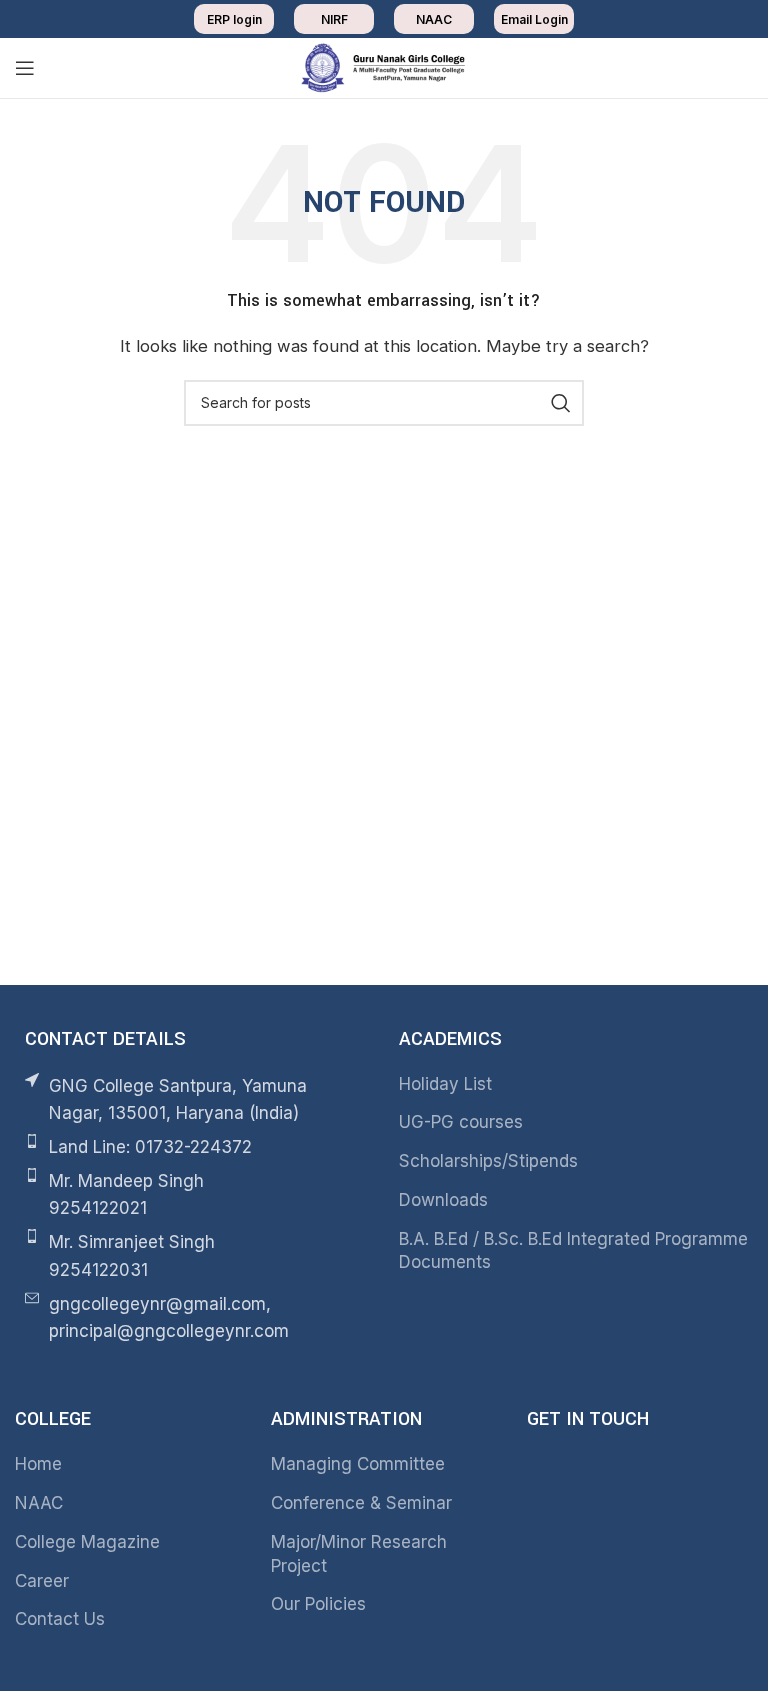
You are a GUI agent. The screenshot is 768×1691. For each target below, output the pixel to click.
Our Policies (318, 1604)
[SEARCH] (561, 403)
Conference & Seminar (361, 1503)
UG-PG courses (461, 1122)
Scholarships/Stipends (488, 1161)
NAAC (39, 1503)
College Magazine (87, 1542)
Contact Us (60, 1619)
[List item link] (192, 1147)
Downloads (443, 1200)
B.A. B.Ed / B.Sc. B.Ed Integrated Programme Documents (573, 1251)
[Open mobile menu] (25, 68)
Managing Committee (358, 1464)
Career (42, 1581)
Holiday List (445, 1084)
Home (38, 1464)
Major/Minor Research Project (359, 1554)
